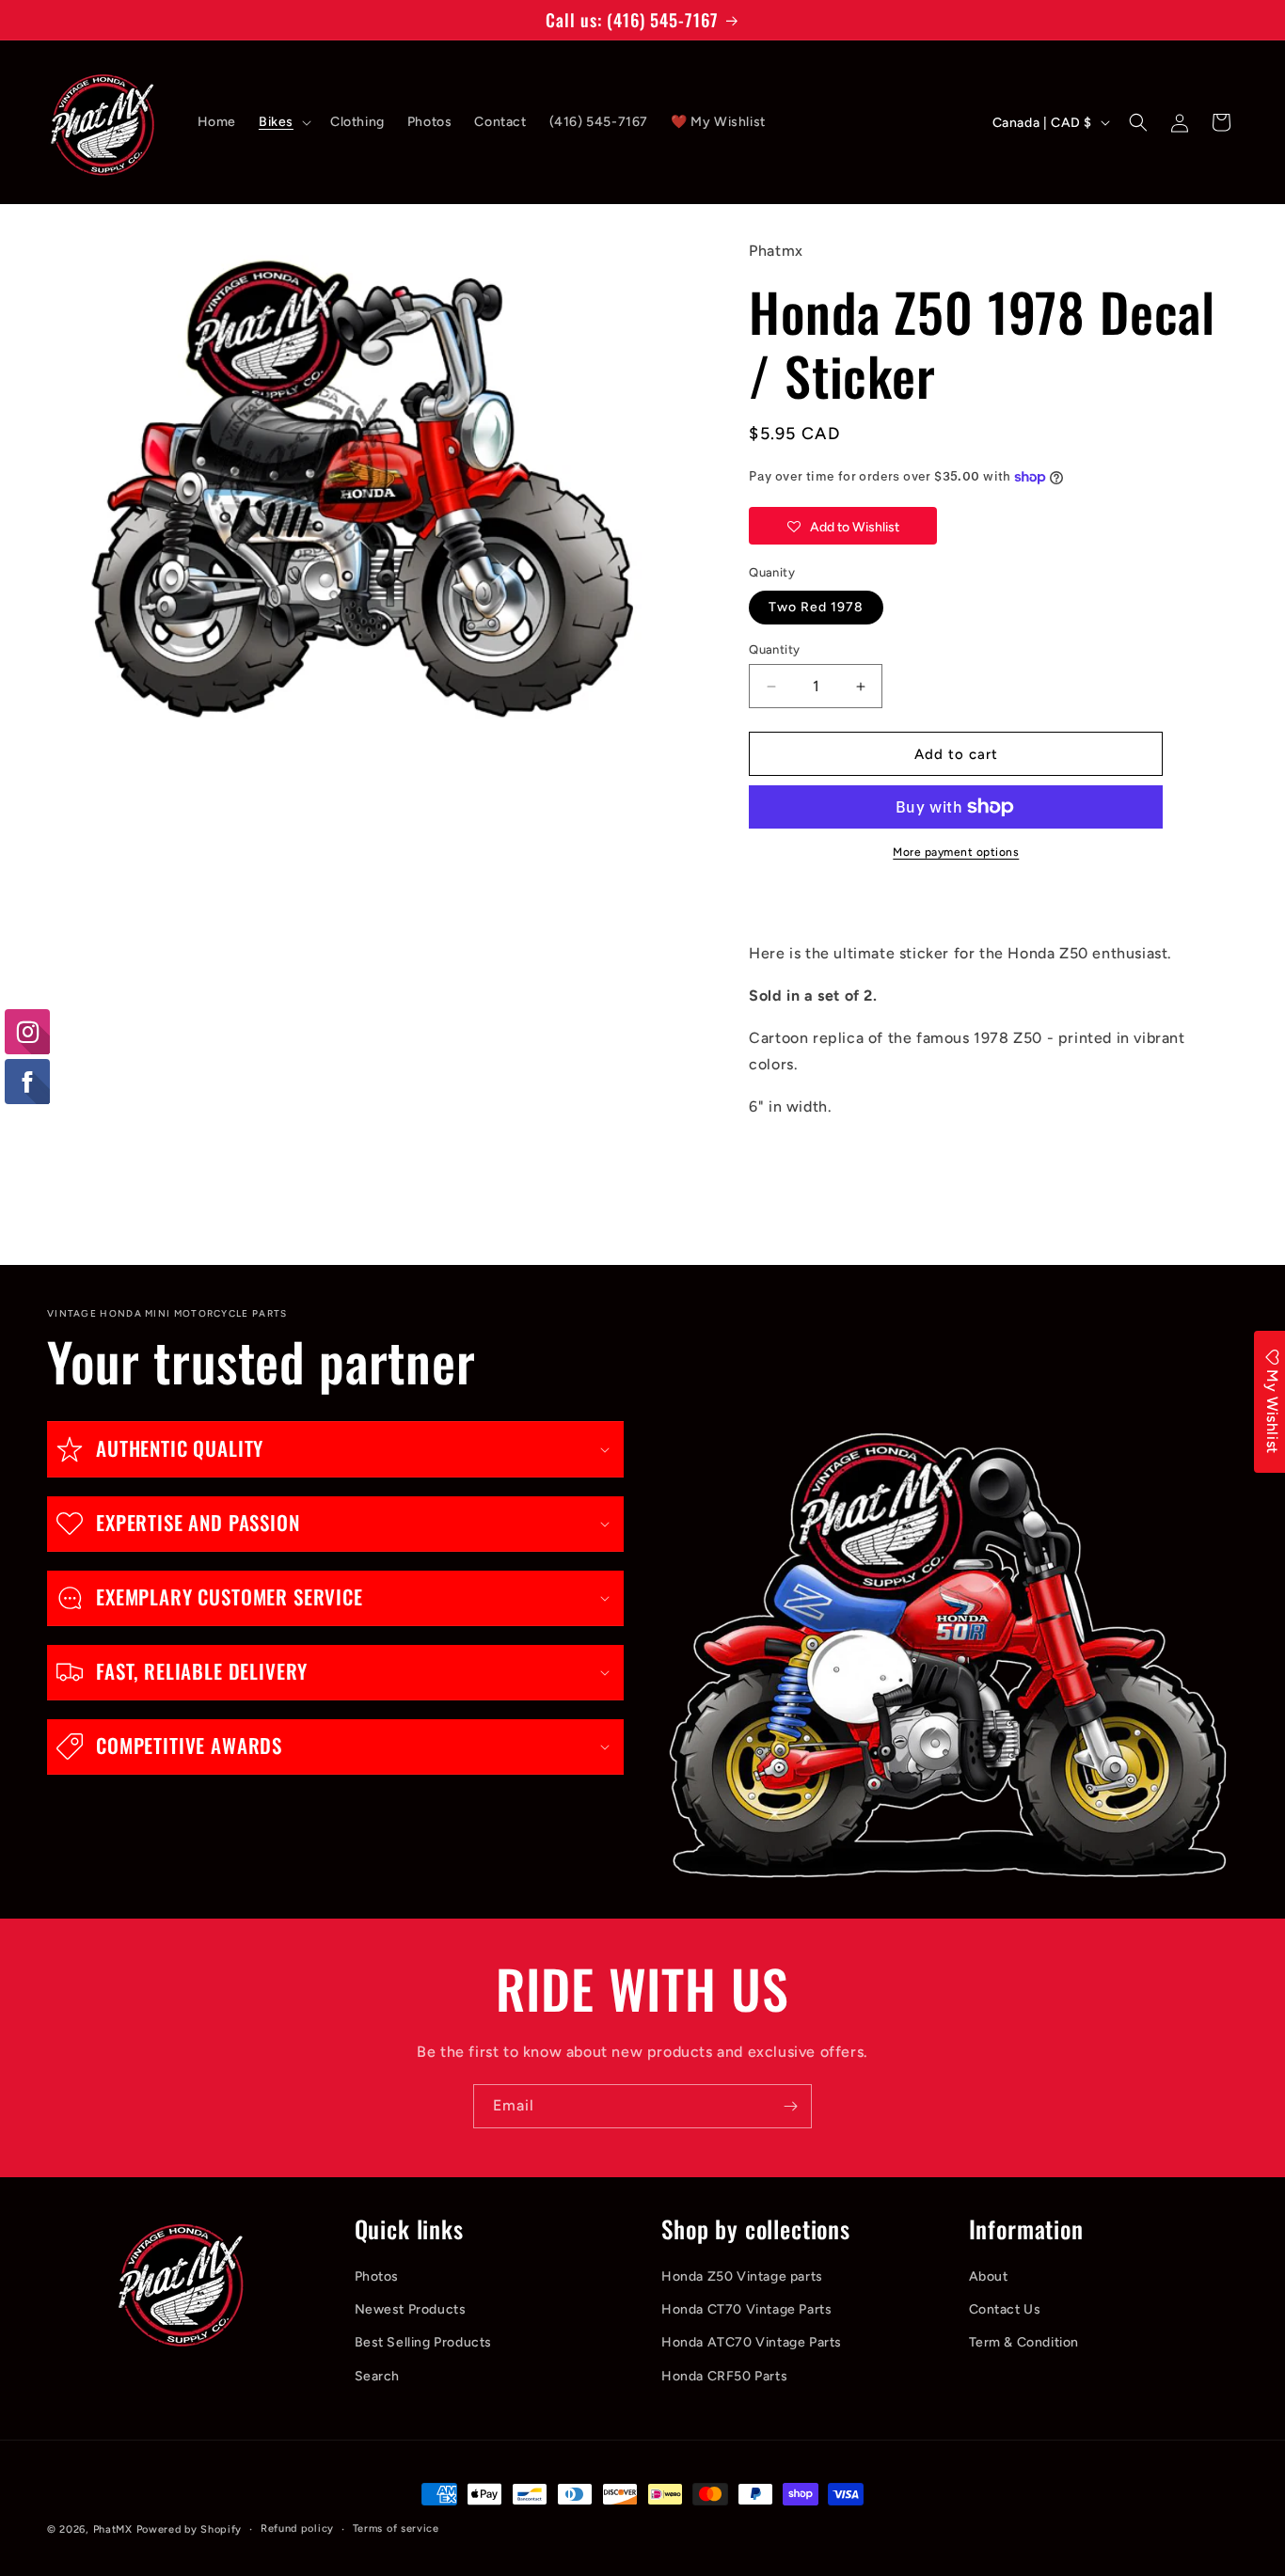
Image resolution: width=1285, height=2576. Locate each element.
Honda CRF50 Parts (724, 2376)
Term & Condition (1024, 2342)
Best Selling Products (424, 2342)
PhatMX (113, 2529)
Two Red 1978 (816, 607)
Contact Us (1005, 2309)
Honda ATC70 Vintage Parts (752, 2342)
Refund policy (297, 2529)
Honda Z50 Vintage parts (742, 2276)
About (989, 2276)
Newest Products (411, 2309)
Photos (377, 2276)
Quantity (774, 649)
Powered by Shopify (190, 2529)
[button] (283, 122)
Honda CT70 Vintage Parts (746, 2309)
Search (378, 2376)
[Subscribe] (790, 2106)
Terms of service (396, 2529)
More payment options (956, 852)
